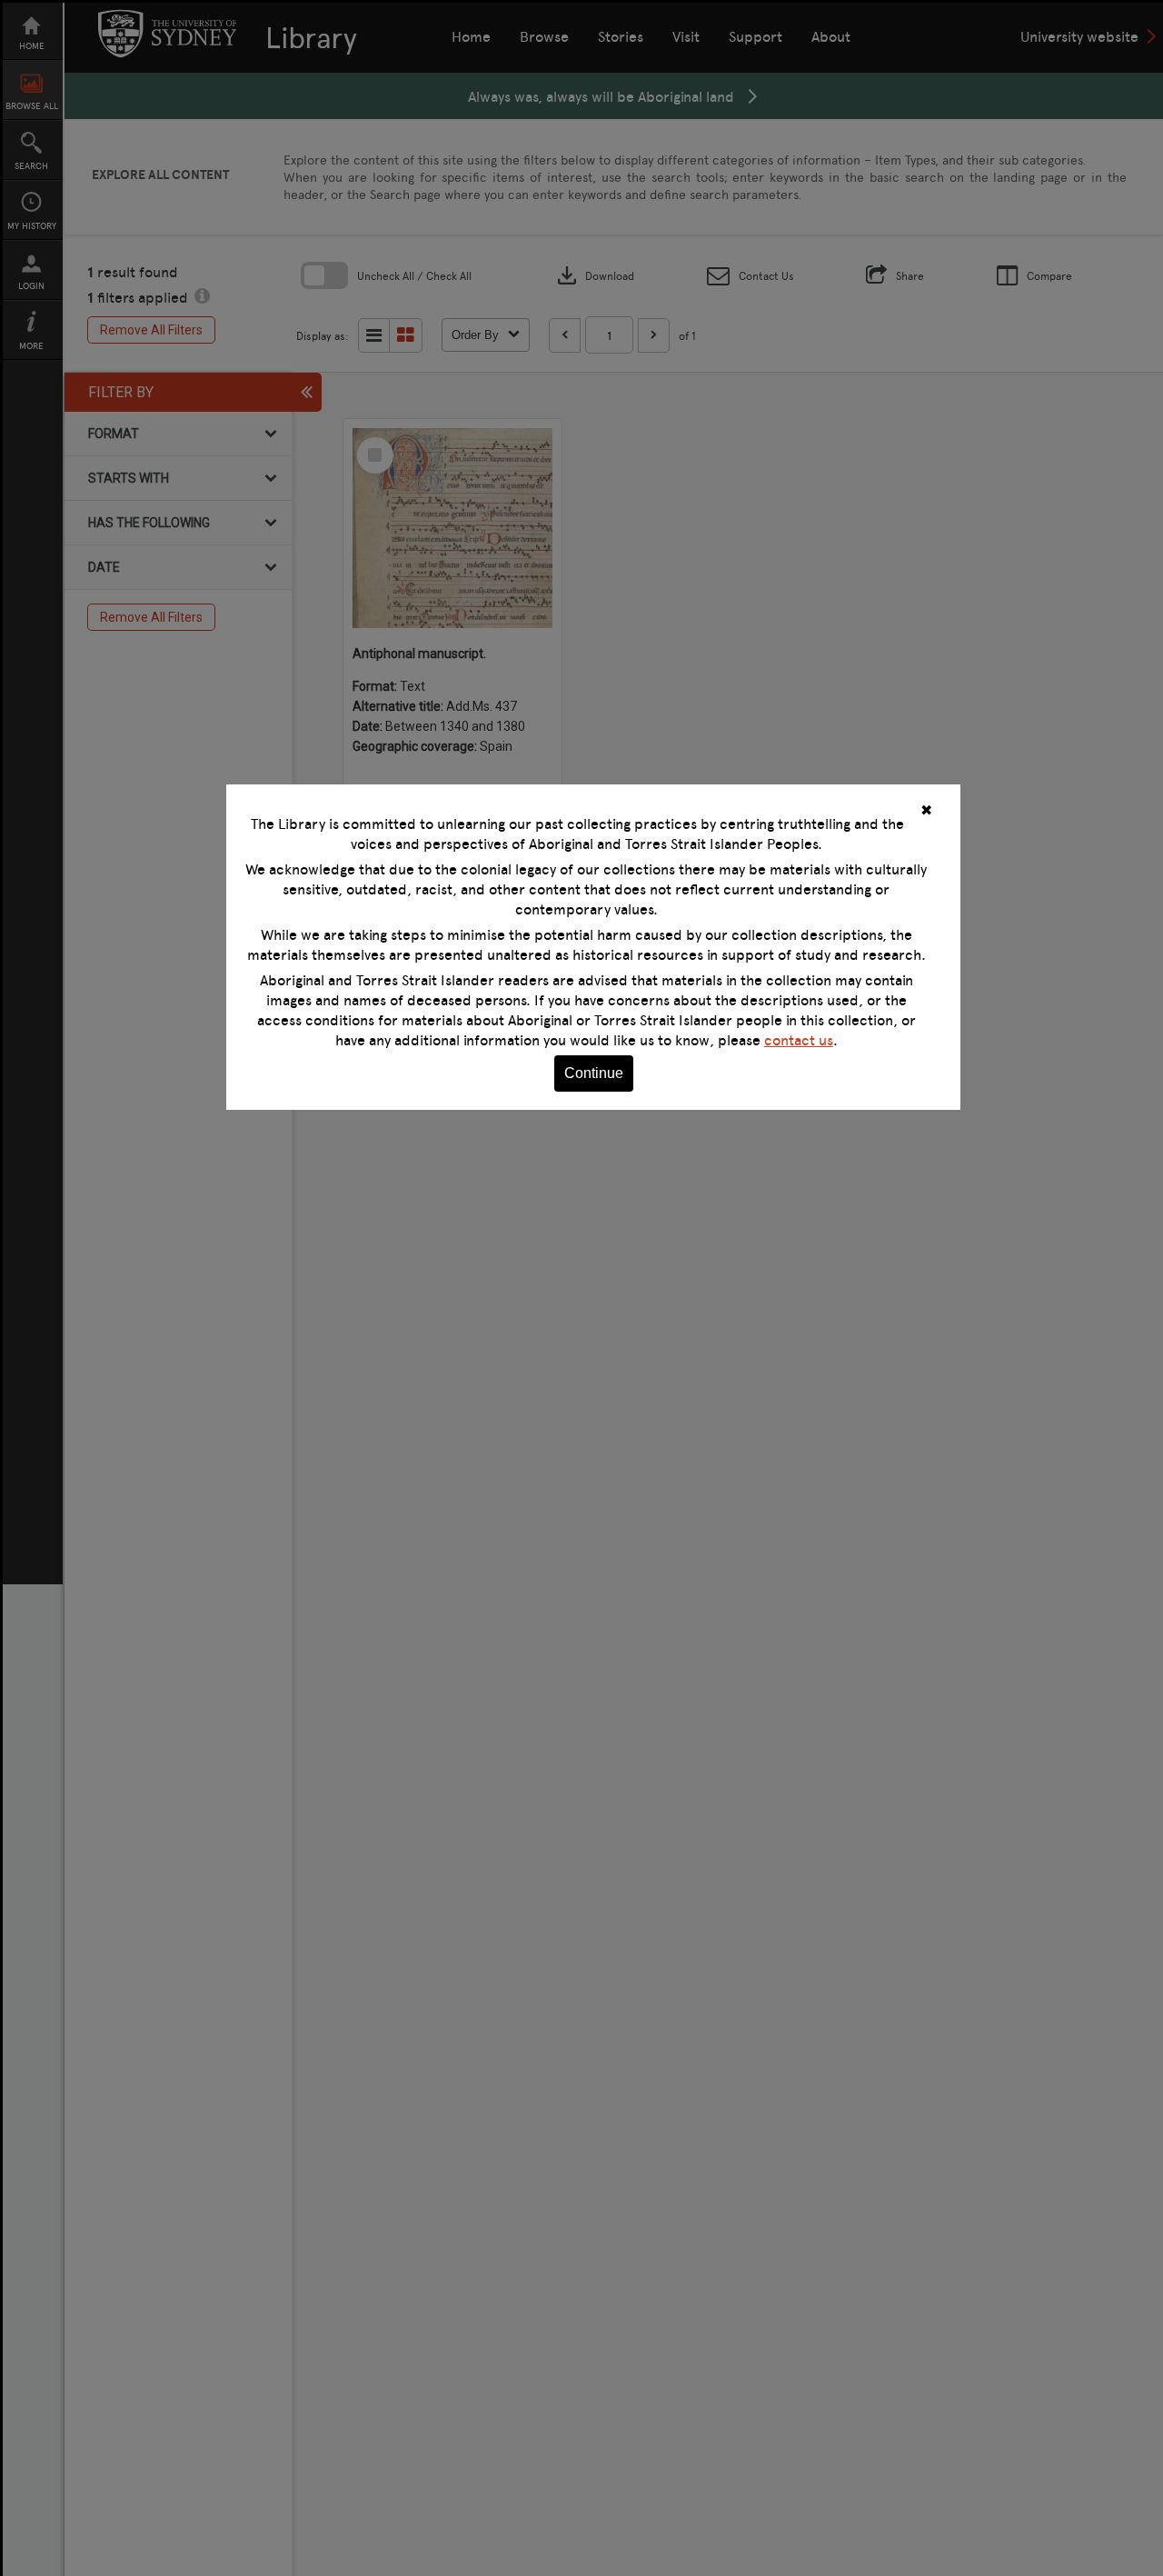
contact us (799, 1040)
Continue (594, 1073)
